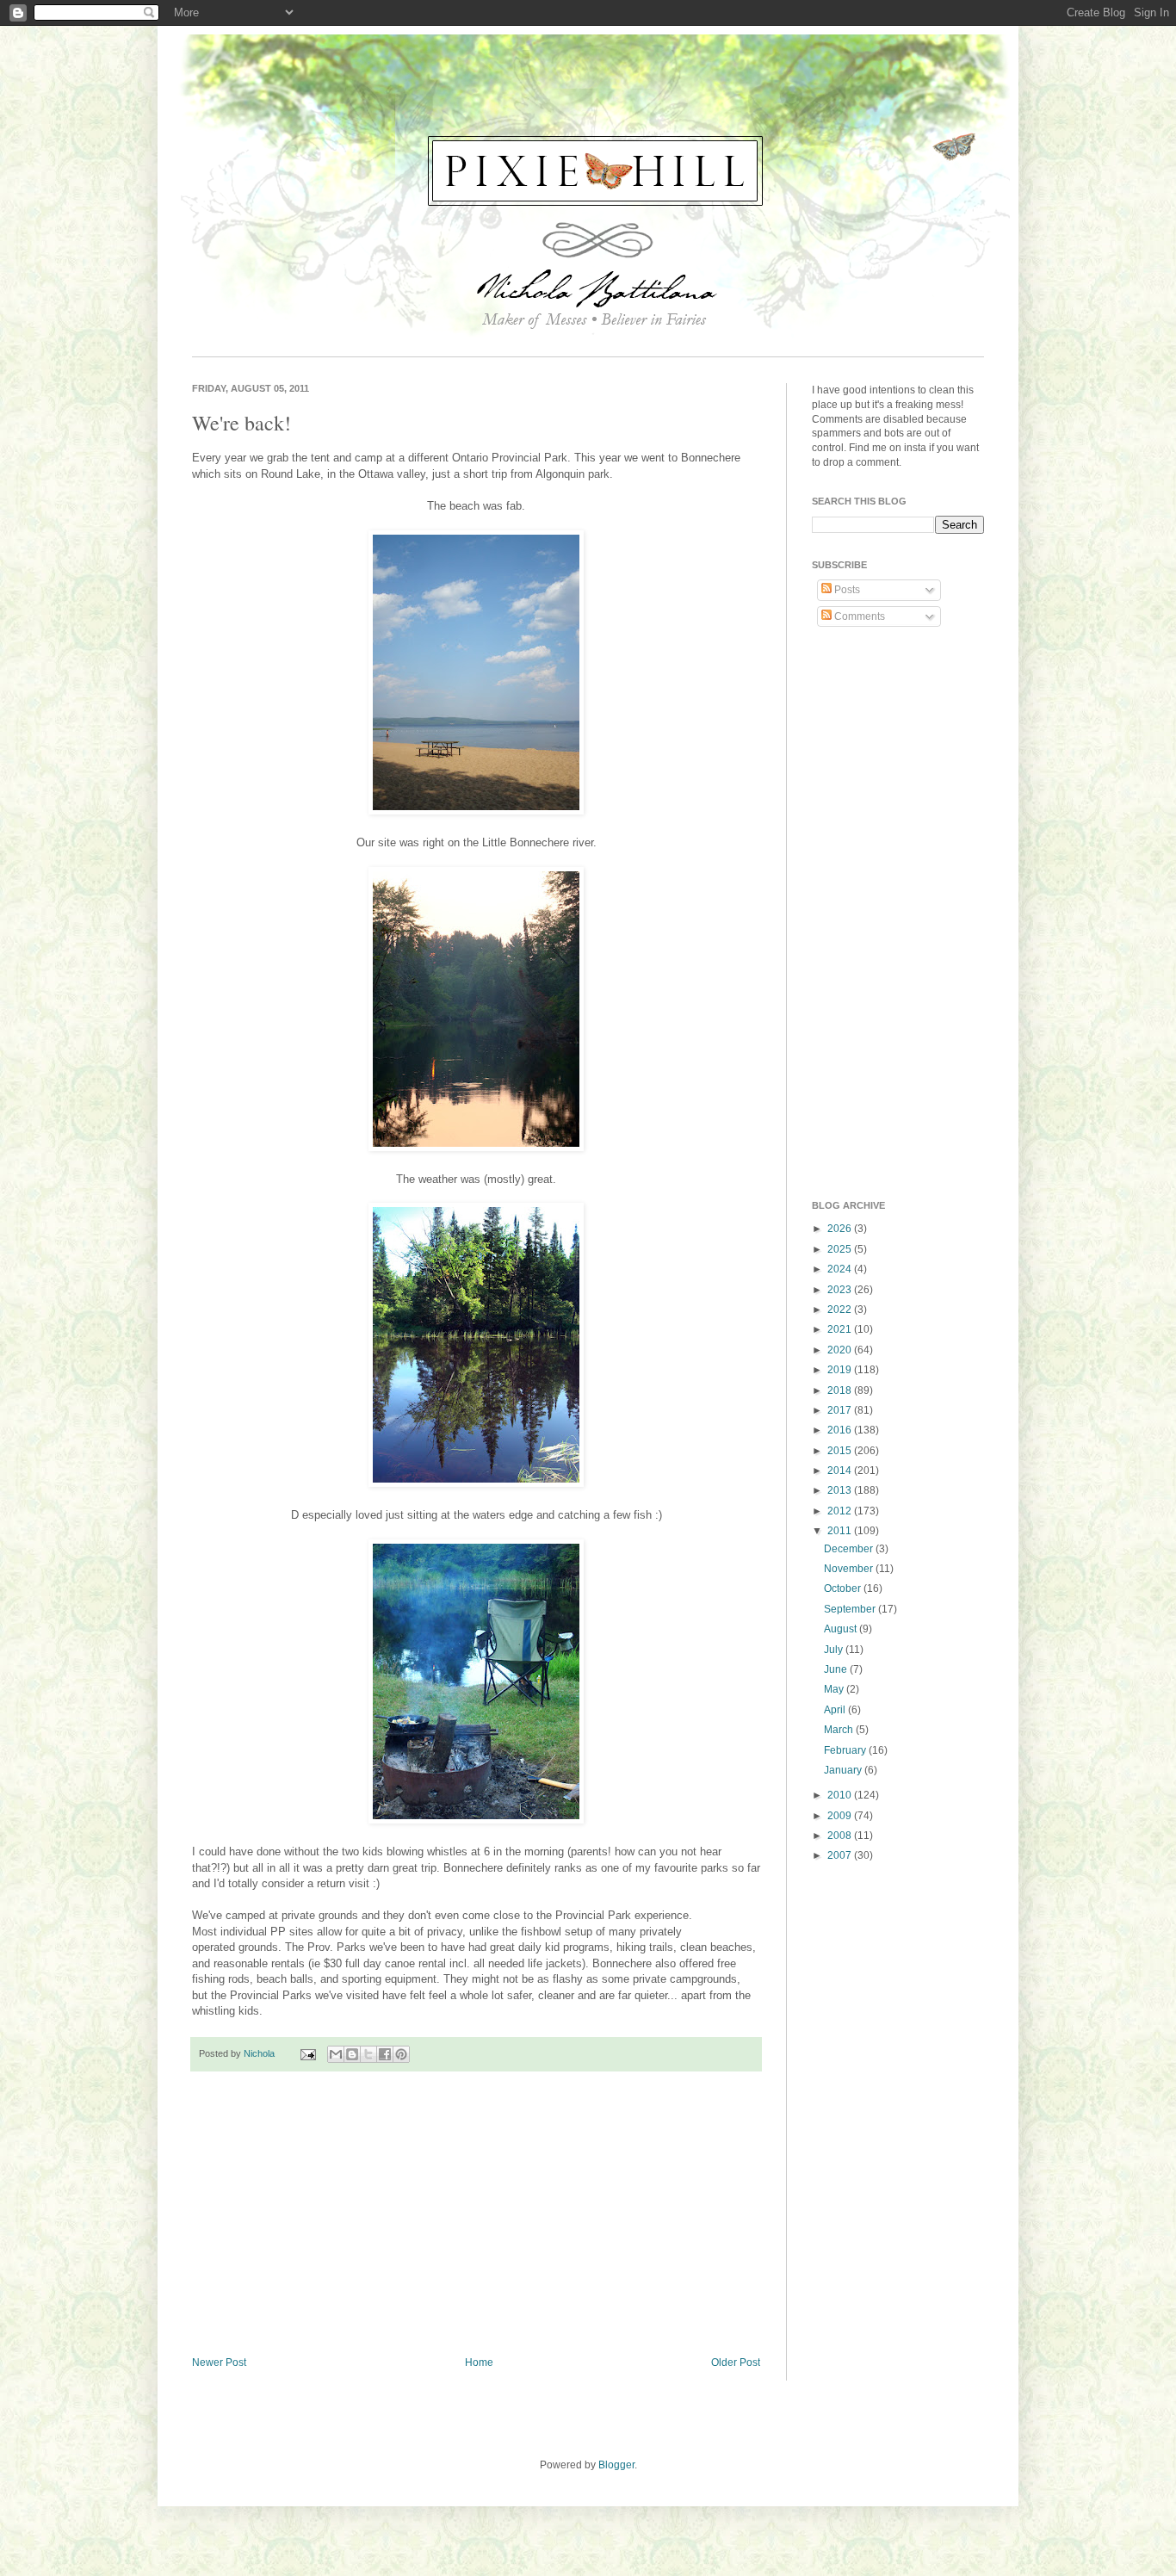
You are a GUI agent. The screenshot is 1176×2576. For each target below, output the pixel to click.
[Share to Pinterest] (401, 2054)
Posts (846, 590)
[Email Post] (307, 2053)
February (846, 1750)
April (836, 1710)
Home (479, 2362)
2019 (841, 1370)
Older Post (736, 2362)
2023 (841, 1290)
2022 (841, 1310)
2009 (841, 1816)
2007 (841, 1855)
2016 (841, 1430)
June (837, 1669)
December (850, 1549)
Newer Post (219, 2362)
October (844, 1588)
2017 (841, 1410)
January (844, 1770)
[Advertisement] (476, 2214)
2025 (841, 1249)
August (842, 1629)
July (835, 1650)
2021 (841, 1329)
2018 (841, 1390)
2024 (841, 1269)
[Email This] (336, 2054)
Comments (858, 616)
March (840, 1730)
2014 (841, 1471)
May (835, 1689)
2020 (841, 1350)
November (850, 1569)
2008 (841, 1836)
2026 (841, 1229)
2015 (841, 1451)
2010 (841, 1795)
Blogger (616, 2465)
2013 (841, 1490)
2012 (841, 1511)
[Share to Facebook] (385, 2054)
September (851, 1609)
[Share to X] (368, 2054)
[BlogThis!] (352, 2054)
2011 (841, 1531)
